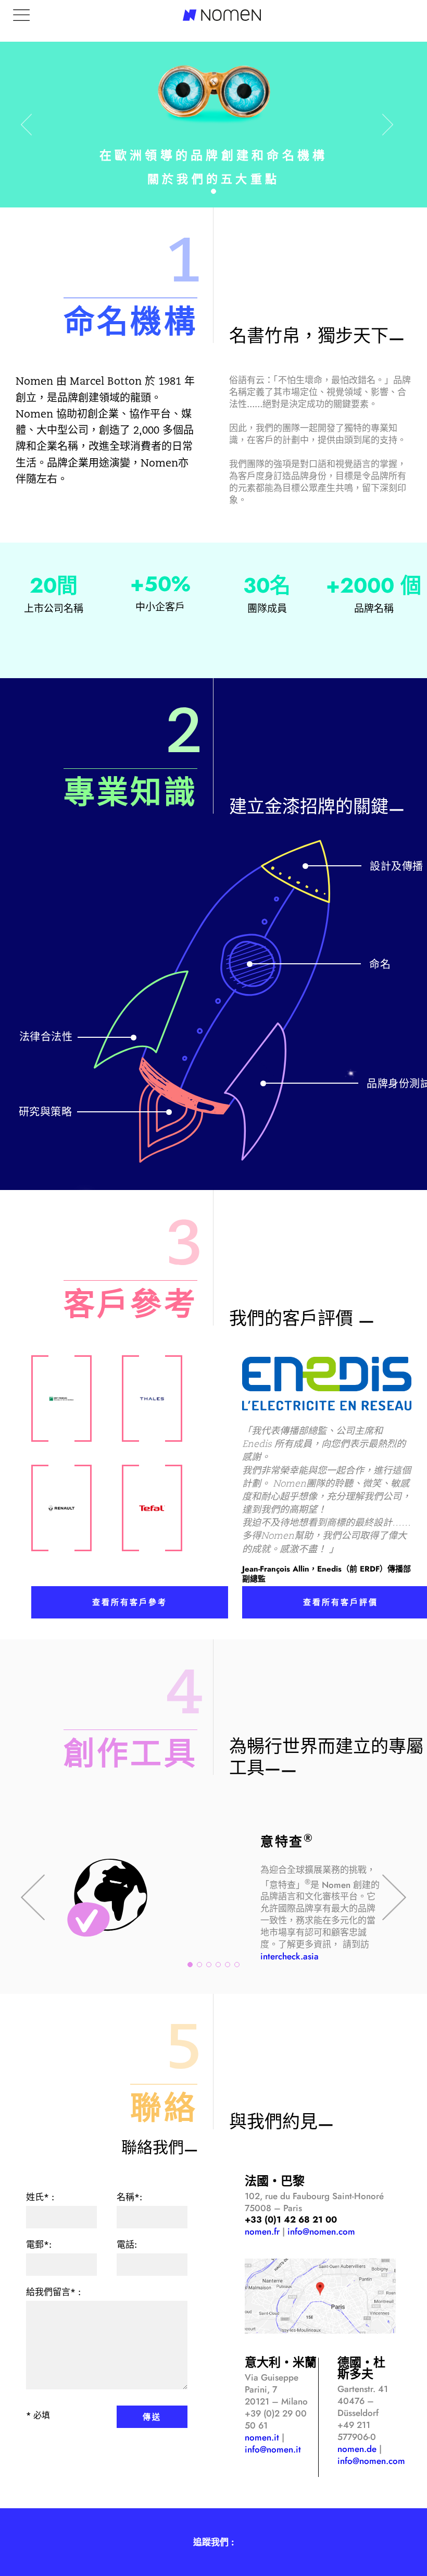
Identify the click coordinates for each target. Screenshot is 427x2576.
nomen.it (262, 2437)
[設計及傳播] (296, 874)
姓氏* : (40, 2197)
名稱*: (129, 2197)
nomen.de (357, 2449)
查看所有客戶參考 (130, 1602)
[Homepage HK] (61, 1399)
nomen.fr (262, 2231)
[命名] (251, 966)
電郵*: (39, 2244)
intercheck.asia (290, 1956)
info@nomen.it (273, 2449)
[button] (213, 191)
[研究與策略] (171, 1126)
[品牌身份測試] (255, 1094)
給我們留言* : (53, 2292)
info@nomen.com (321, 2231)
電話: (127, 2244)
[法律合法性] (141, 1022)
